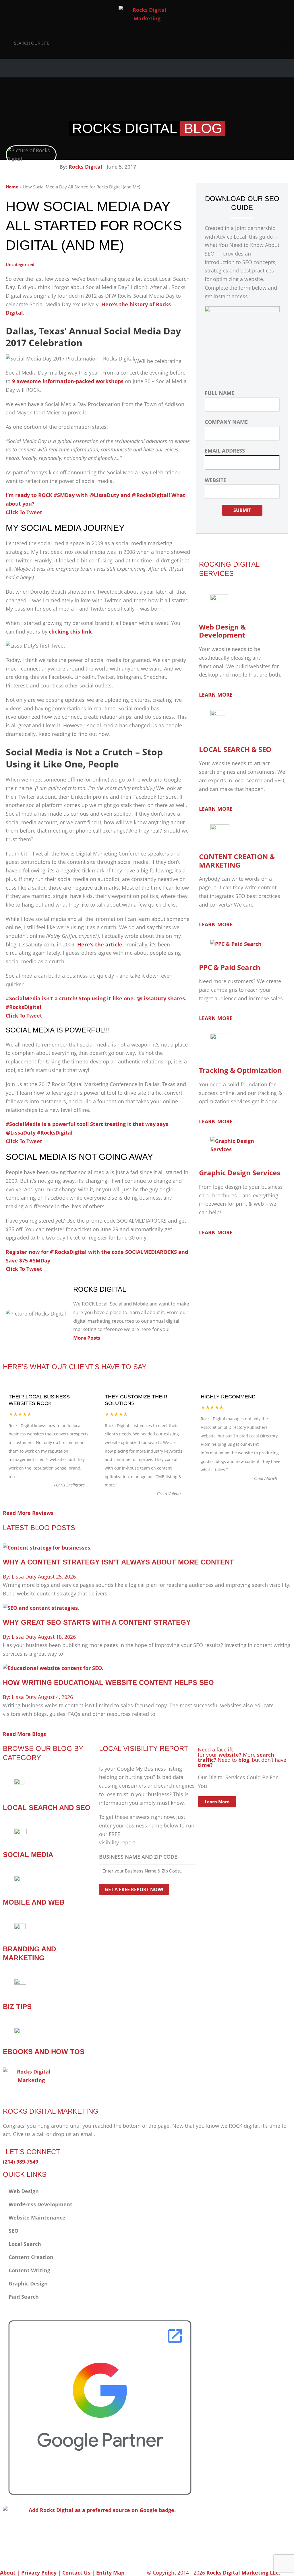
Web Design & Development (222, 631)
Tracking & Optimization (240, 1070)
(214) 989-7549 (21, 2162)
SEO (13, 2231)
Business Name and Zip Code (138, 1857)
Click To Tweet (24, 512)
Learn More (217, 1802)
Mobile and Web (34, 1902)
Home (12, 187)
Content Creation (31, 2257)
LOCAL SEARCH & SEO (235, 749)
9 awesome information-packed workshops (68, 381)
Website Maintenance (37, 2218)
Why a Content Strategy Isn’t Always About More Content (118, 1562)
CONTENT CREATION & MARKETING (237, 861)
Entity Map (110, 2573)
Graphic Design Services (240, 1173)
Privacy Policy (39, 2573)
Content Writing (29, 2270)
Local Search (25, 2244)
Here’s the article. (100, 944)
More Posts (87, 1338)
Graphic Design (28, 2283)
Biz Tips (17, 2007)
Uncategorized (20, 265)
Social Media (28, 1855)
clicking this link (70, 632)
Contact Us (76, 2573)
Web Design (24, 2191)
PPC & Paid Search (230, 967)
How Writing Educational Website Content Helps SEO (108, 1682)
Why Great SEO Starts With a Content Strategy (97, 1622)
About (8, 2573)
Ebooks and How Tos (44, 2052)
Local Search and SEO (47, 1808)
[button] (284, 43)
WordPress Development (40, 2204)
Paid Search (24, 2297)
